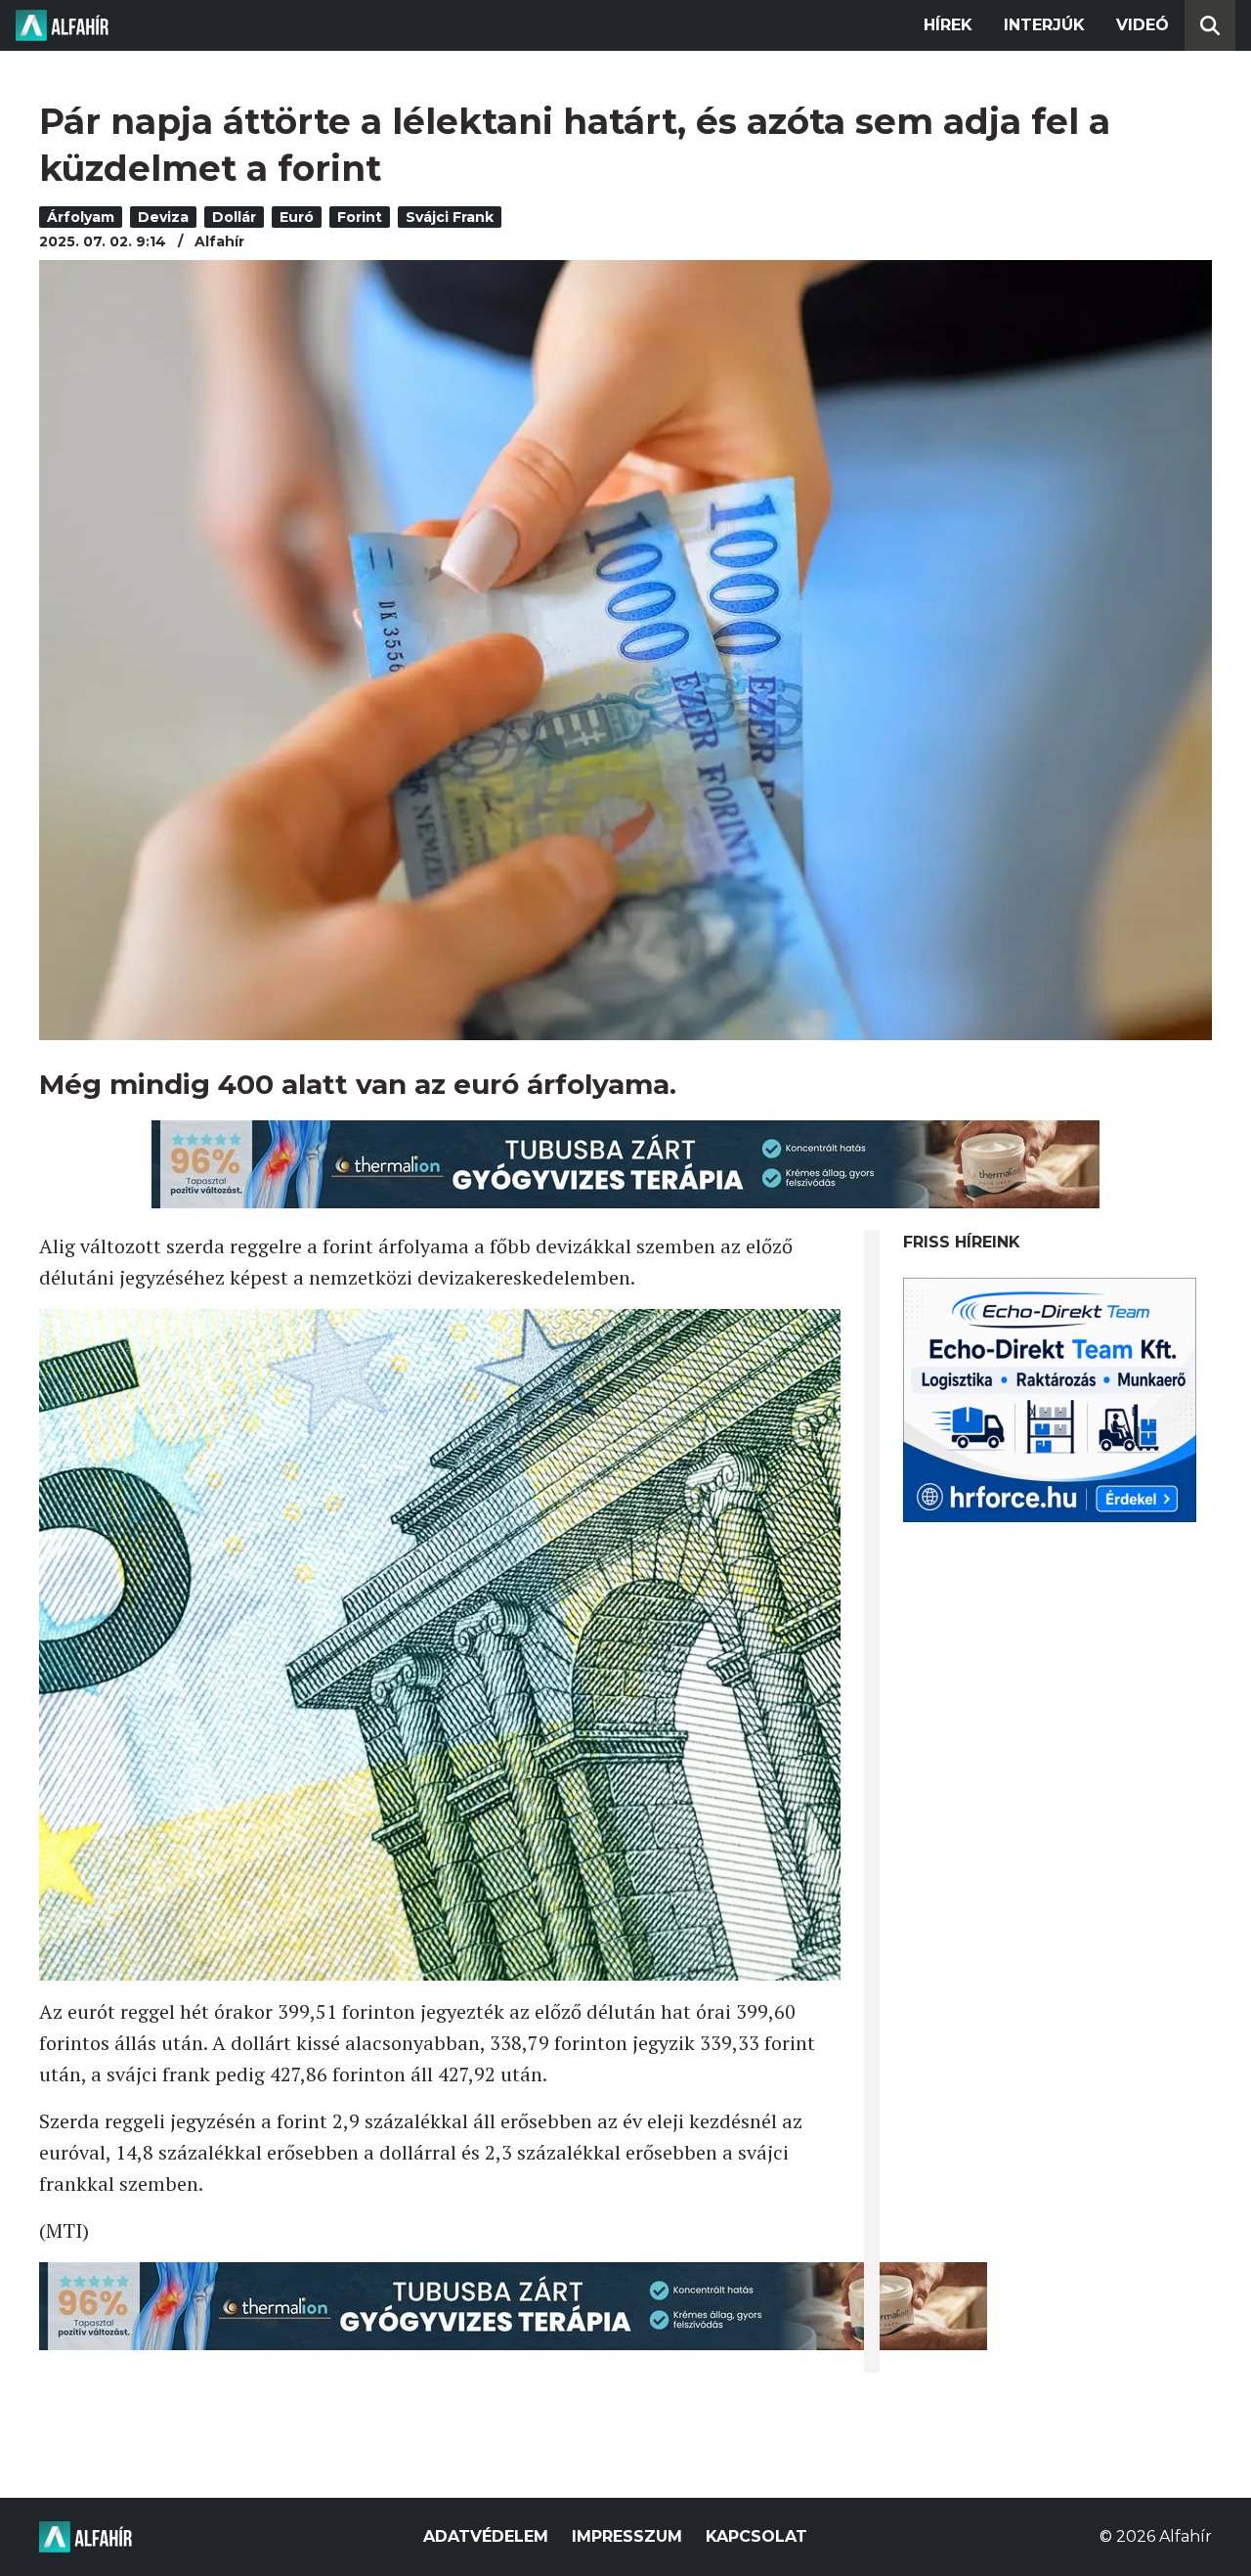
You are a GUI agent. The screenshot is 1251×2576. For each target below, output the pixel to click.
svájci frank (450, 217)
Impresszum (627, 2536)
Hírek (948, 25)
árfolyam (81, 217)
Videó (1143, 25)
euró (297, 217)
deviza (163, 217)
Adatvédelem (486, 2536)
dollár (234, 217)
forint (360, 217)
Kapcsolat (756, 2536)
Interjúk (1044, 25)
